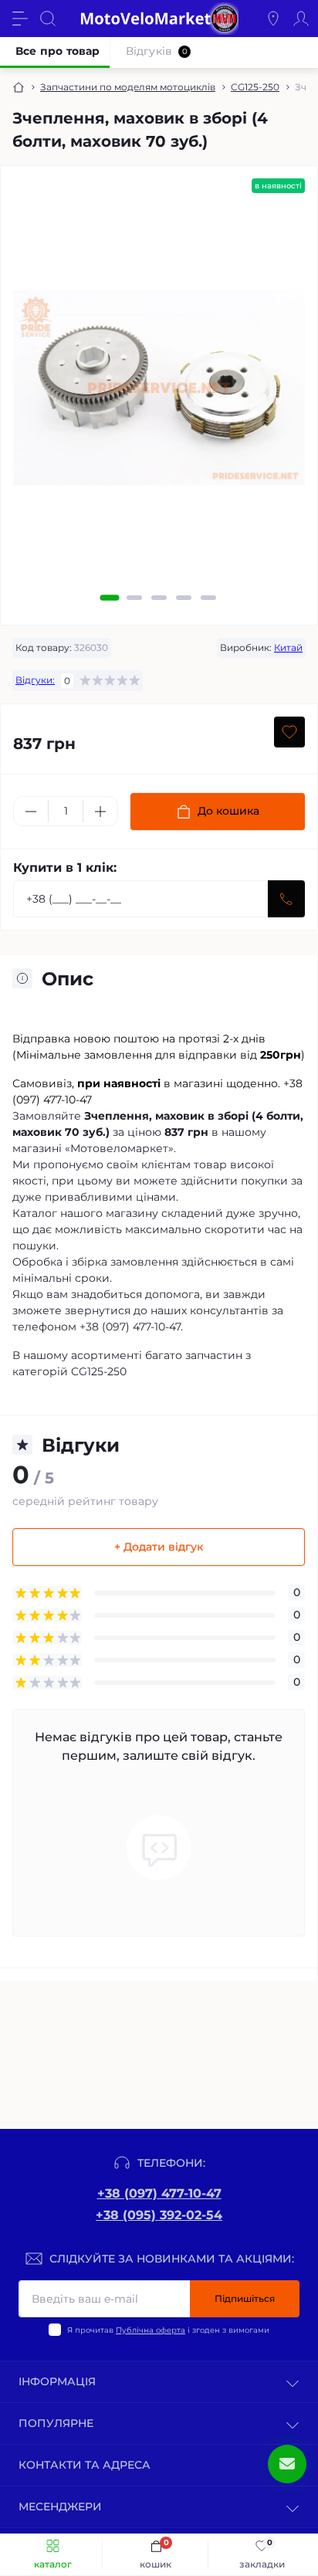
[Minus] (31, 812)
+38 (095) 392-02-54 (159, 2215)
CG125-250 (255, 87)
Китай (288, 647)
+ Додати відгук (159, 1547)
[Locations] (273, 19)
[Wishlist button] (289, 732)
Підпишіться (245, 2298)
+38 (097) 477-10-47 (159, 2193)
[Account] (301, 19)
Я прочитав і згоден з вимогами (168, 2330)
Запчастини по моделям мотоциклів (128, 87)
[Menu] (20, 19)
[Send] (286, 899)
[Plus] (100, 812)
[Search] (48, 19)
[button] (110, 598)
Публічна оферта (151, 2330)
